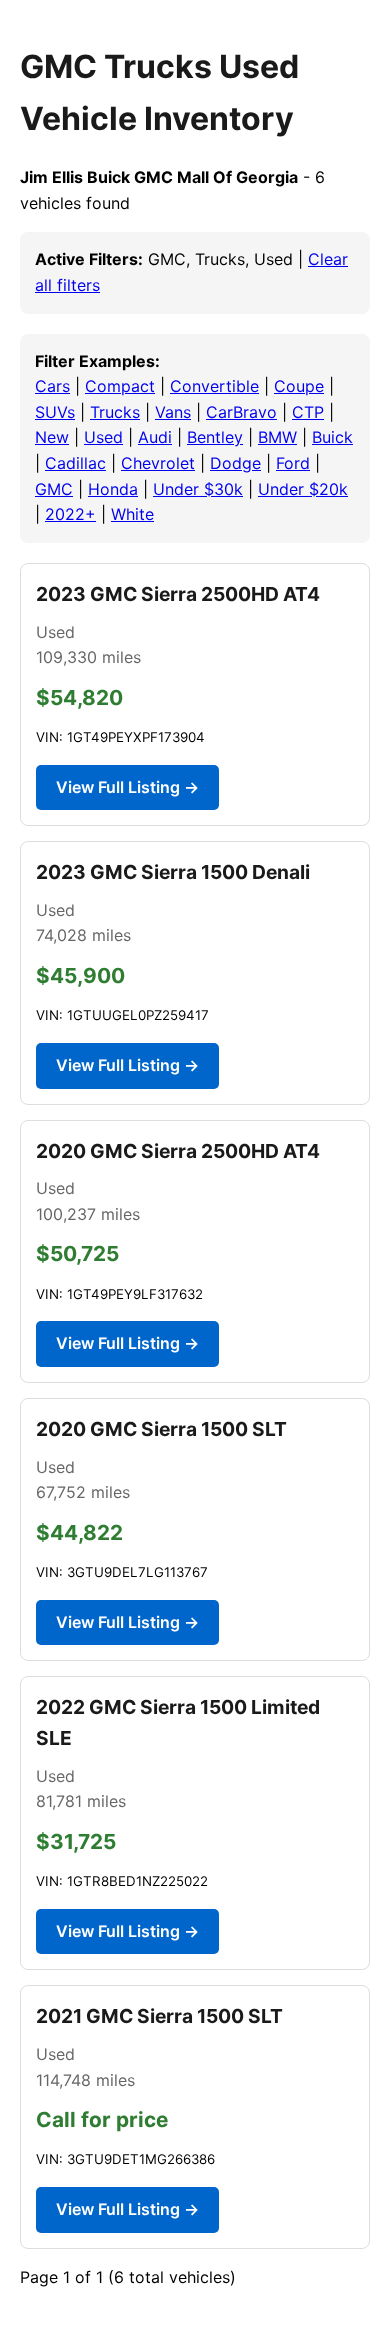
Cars (52, 386)
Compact (120, 386)
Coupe (299, 386)
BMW (277, 437)
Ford (293, 463)
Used (103, 437)
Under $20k (303, 489)
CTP (308, 412)
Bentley (215, 437)
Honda (113, 489)
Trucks (115, 412)
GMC (54, 489)
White (132, 514)
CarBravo (241, 412)
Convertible (214, 386)
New (52, 437)
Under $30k (198, 489)
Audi (155, 437)
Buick (332, 437)
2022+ (70, 514)
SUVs (55, 412)
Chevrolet (158, 463)
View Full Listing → (127, 787)
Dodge (235, 463)
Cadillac (75, 463)
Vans (173, 412)
